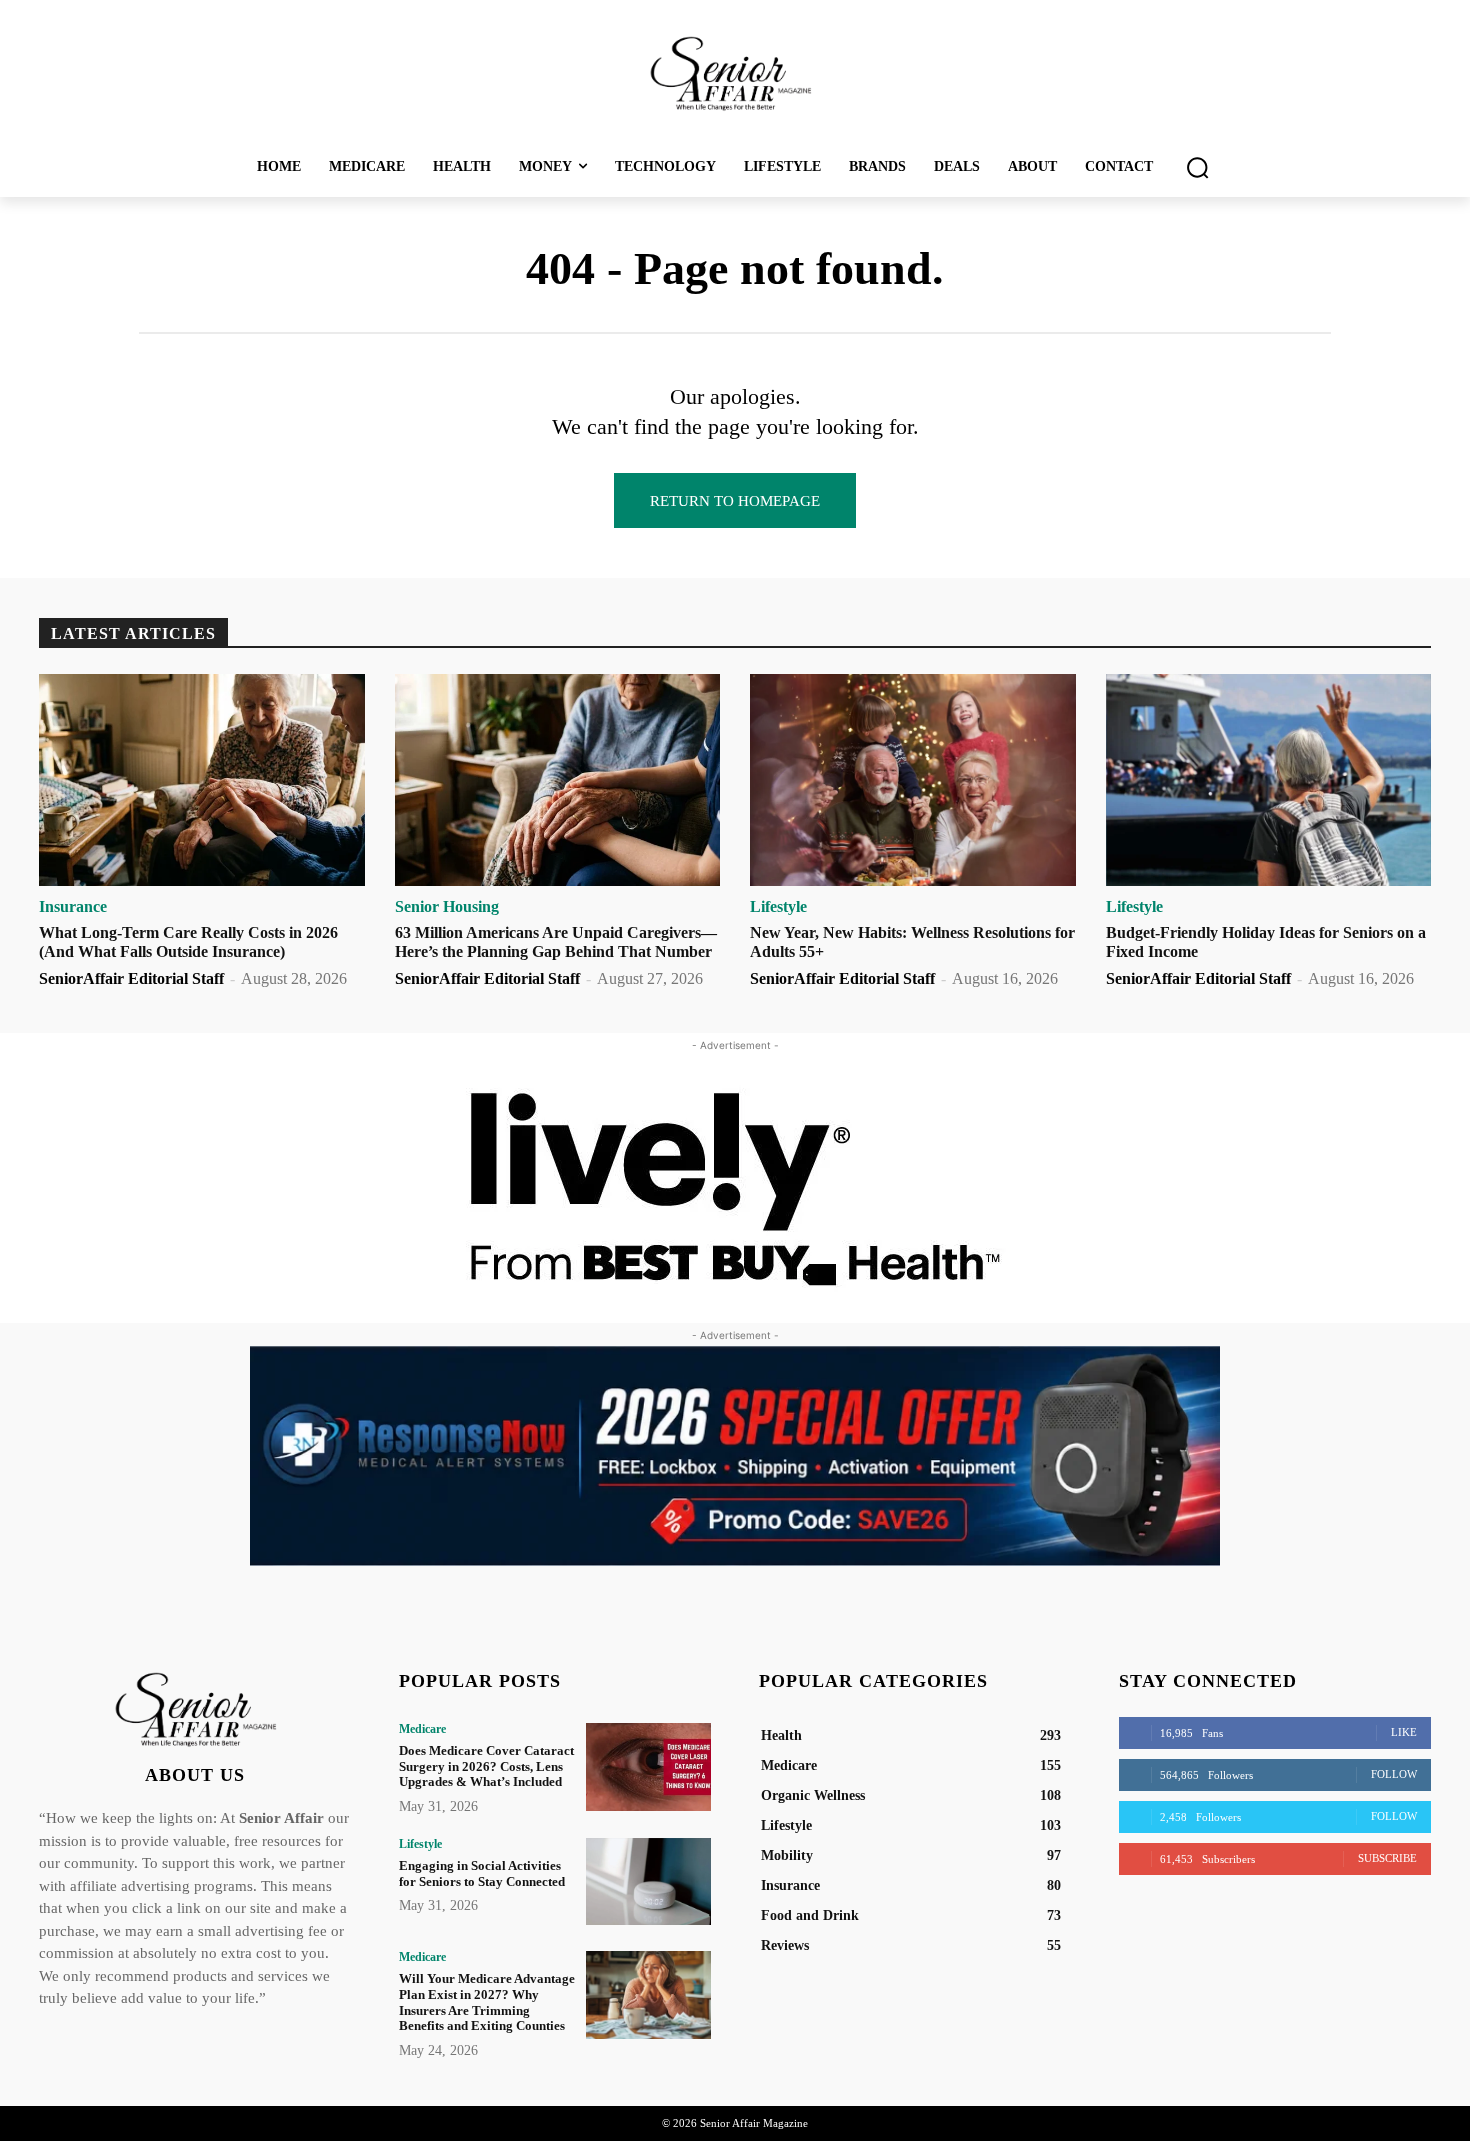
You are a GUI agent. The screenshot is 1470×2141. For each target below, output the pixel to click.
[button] (1197, 167)
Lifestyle (778, 907)
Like (1404, 1732)
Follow (1394, 1774)
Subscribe (1387, 1858)
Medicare (422, 1729)
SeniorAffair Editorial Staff (131, 978)
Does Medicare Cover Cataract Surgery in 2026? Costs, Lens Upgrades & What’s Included (486, 1766)
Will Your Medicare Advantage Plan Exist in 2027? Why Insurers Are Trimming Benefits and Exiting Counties (487, 2002)
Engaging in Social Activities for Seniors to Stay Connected (482, 1873)
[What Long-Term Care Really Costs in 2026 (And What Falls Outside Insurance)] (202, 780)
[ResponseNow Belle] (735, 1456)
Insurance (73, 907)
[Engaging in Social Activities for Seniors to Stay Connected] (648, 1881)
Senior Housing (447, 907)
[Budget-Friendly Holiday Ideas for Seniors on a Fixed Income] (1269, 780)
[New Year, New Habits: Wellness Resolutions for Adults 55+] (913, 780)
